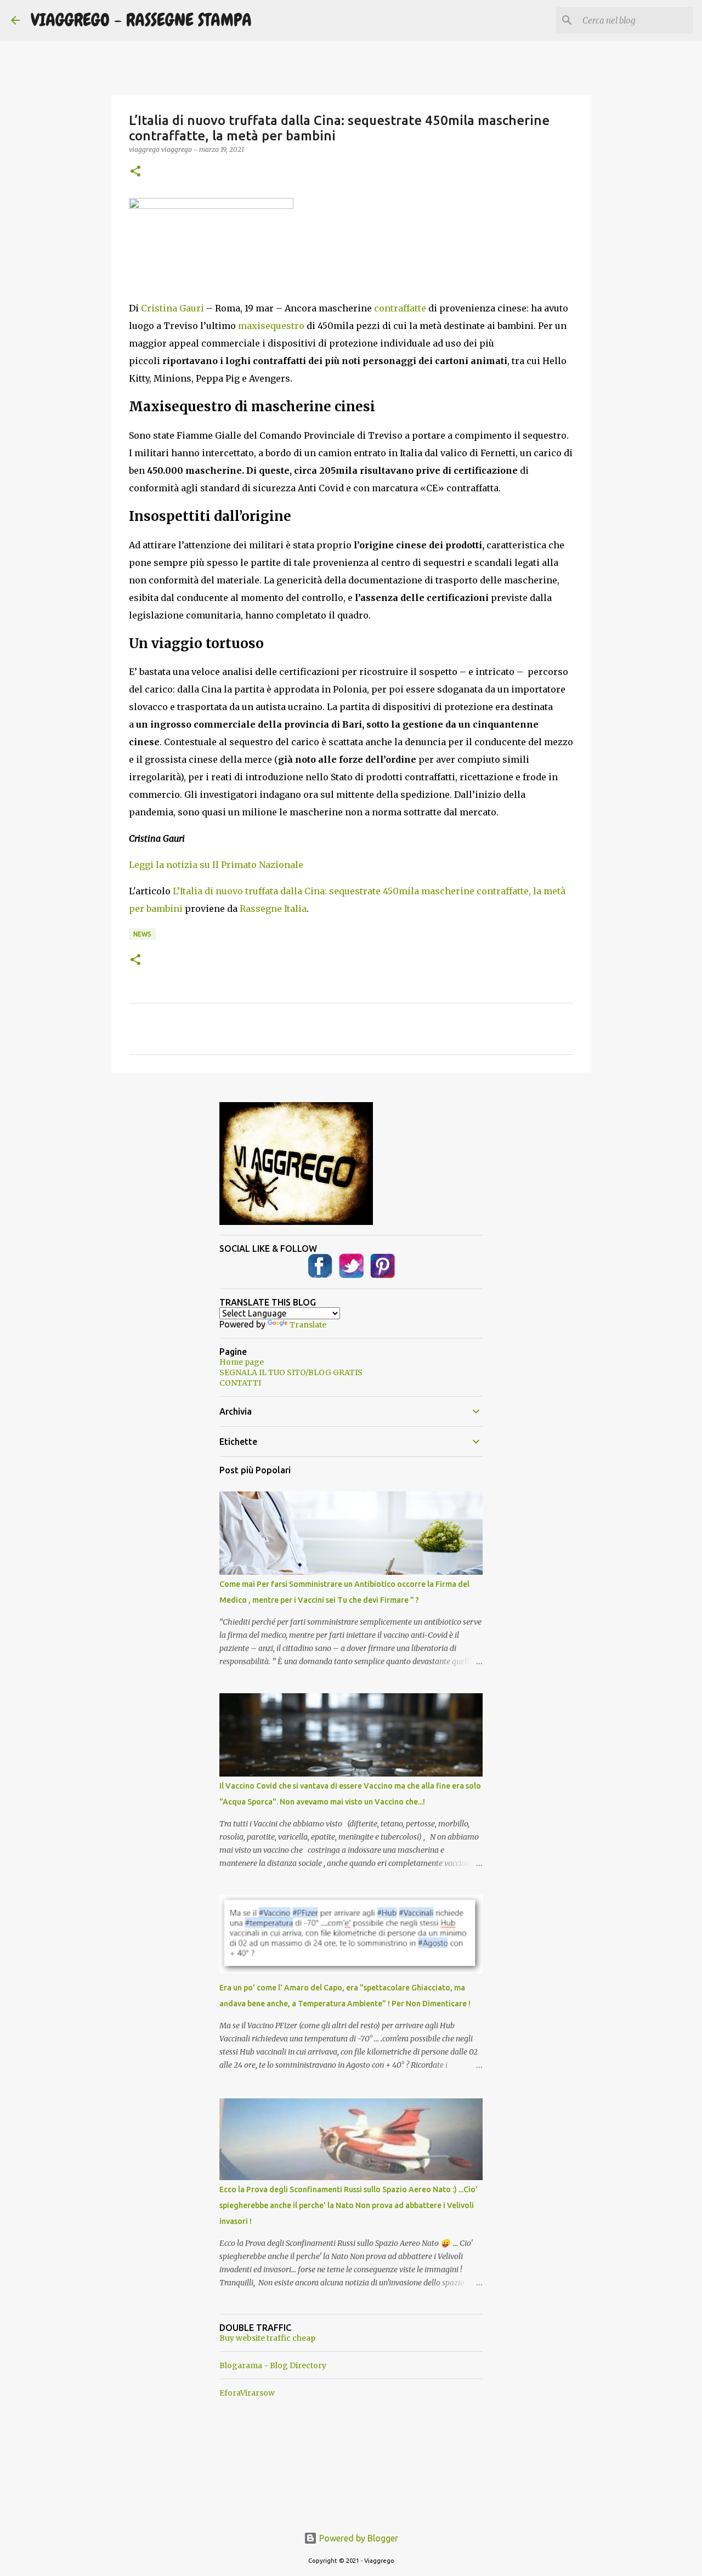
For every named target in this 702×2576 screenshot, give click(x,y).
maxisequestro (271, 326)
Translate (308, 1325)
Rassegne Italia (273, 909)
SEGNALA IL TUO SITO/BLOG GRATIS (291, 1372)
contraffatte (400, 308)
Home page (242, 1362)
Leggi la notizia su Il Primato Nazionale (216, 865)
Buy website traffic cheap (267, 2338)
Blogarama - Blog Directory (273, 2365)
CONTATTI (240, 1383)
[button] (135, 172)
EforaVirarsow (247, 2393)
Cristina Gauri (172, 308)
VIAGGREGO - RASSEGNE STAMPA (141, 20)
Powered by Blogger (358, 2538)
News (142, 934)
